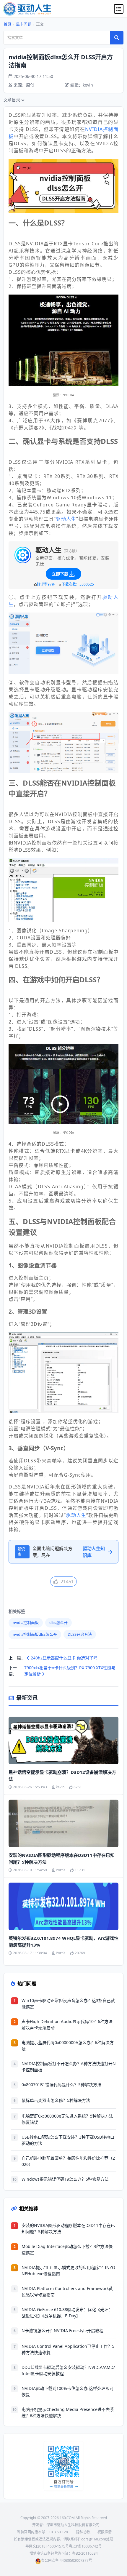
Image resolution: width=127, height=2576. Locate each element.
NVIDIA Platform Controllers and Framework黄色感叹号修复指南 (67, 2292)
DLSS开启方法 (80, 1634)
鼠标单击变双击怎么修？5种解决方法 (56, 2100)
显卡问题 (24, 24)
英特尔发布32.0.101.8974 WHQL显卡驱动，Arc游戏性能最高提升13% (63, 1941)
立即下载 (60, 574)
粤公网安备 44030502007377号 (67, 2560)
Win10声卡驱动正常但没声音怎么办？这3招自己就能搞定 (68, 2003)
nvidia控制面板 (26, 1622)
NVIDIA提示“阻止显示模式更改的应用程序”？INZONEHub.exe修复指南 (68, 2270)
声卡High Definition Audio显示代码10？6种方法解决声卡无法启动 (67, 2025)
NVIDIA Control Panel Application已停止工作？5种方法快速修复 (68, 2349)
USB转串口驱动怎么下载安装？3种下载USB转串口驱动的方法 (68, 2140)
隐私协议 (83, 2532)
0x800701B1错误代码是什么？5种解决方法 (61, 2085)
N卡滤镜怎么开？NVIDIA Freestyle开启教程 (62, 2330)
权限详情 (105, 2532)
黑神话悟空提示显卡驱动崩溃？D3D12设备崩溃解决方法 (62, 1775)
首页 (7, 24)
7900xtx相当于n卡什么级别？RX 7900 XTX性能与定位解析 (70, 1671)
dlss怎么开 (58, 1622)
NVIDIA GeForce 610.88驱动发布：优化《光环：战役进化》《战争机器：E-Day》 (67, 2313)
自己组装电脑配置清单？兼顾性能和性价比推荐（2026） (68, 2161)
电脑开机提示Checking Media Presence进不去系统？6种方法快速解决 (68, 2412)
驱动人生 (66, 519)
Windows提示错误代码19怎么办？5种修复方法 (65, 2179)
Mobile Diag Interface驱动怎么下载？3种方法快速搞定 (67, 2249)
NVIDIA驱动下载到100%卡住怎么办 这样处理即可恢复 (68, 2391)
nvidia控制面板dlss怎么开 (35, 1634)
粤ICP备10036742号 (85, 2546)
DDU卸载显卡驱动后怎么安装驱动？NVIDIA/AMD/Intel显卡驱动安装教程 (68, 2370)
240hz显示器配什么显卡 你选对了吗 (63, 1658)
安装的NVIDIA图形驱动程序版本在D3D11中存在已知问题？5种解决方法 (62, 1858)
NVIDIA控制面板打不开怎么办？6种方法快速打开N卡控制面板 (69, 2067)
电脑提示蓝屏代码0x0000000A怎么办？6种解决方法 (68, 2046)
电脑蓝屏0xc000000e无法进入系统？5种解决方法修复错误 (67, 2119)
